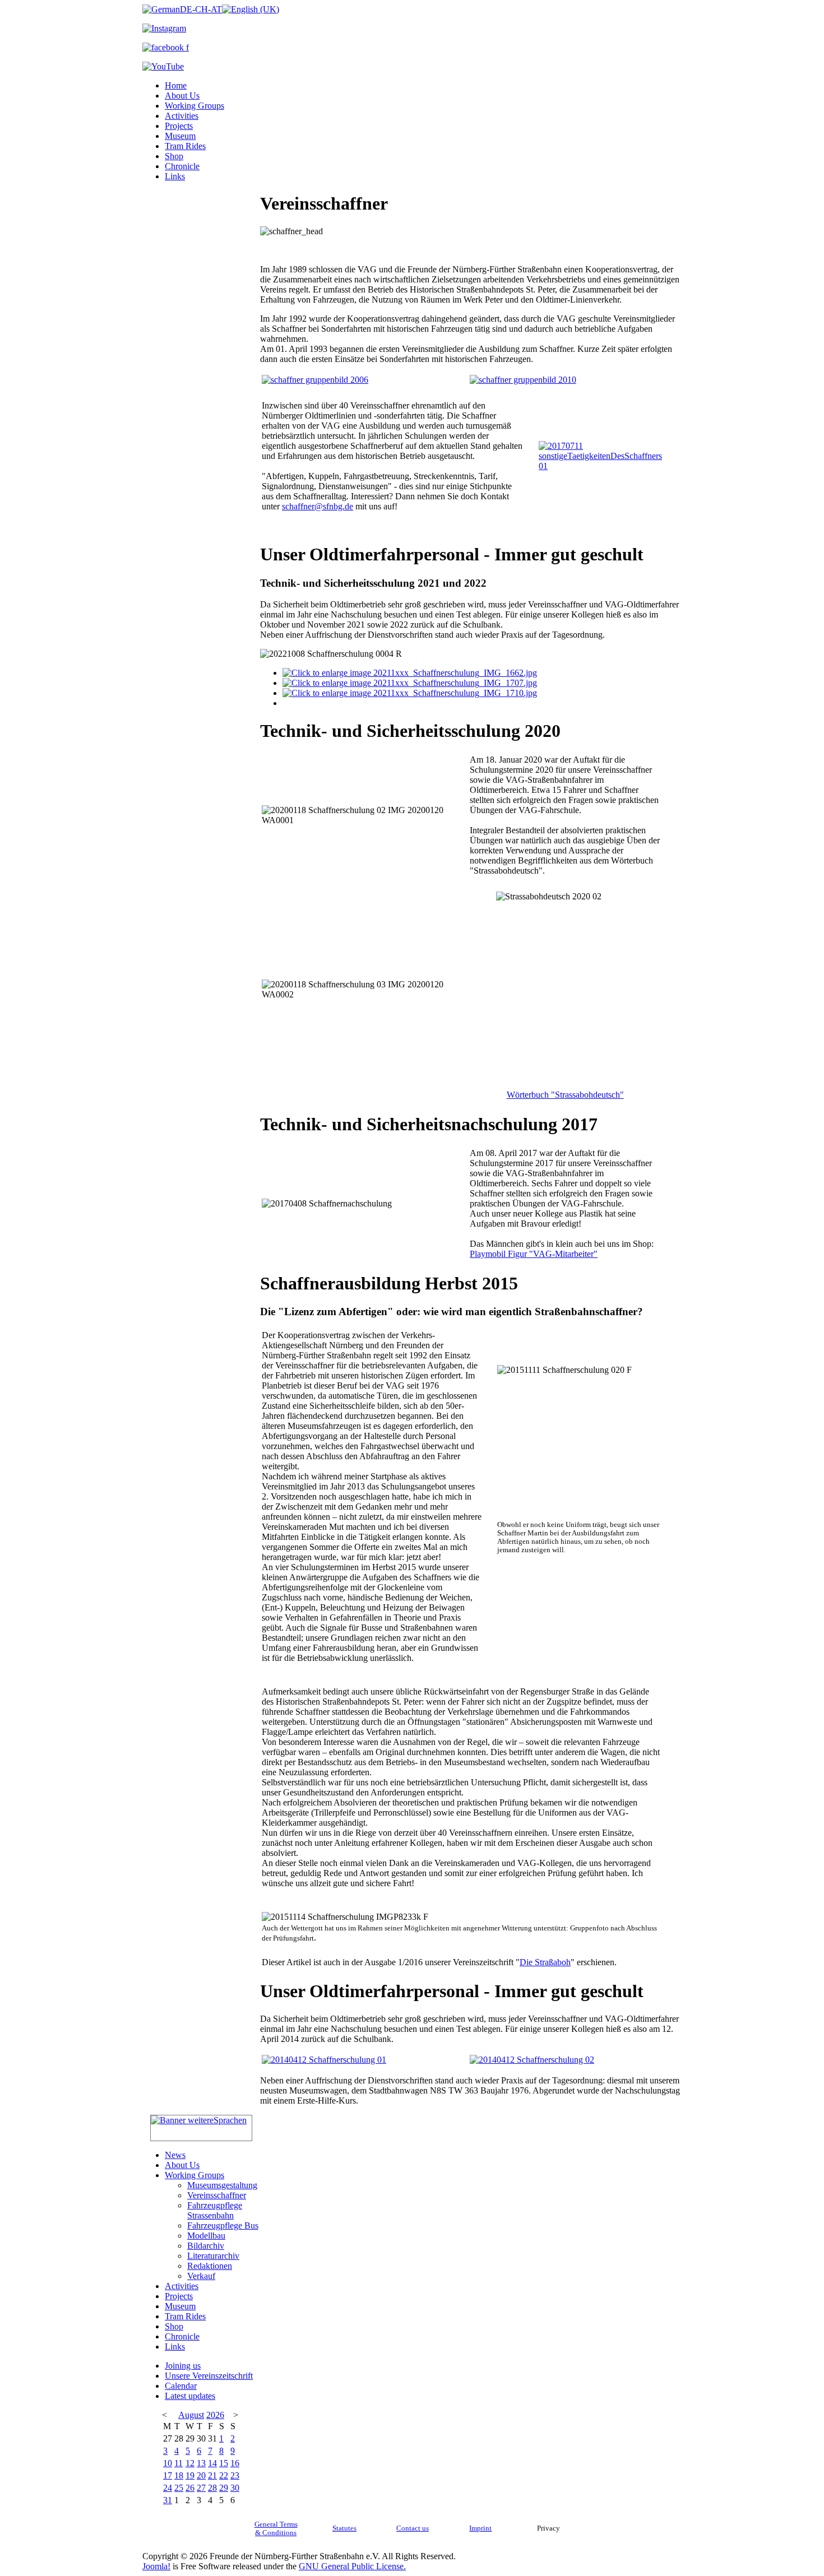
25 (179, 2488)
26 (190, 2488)
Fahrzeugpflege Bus (223, 2225)
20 (201, 2475)
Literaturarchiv (213, 2256)
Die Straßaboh (545, 1962)
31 (168, 2500)
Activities (182, 116)
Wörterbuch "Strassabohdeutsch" (565, 1095)
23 (235, 2475)
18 (179, 2475)
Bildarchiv (206, 2246)
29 (224, 2488)
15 (224, 2463)
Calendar (181, 2386)
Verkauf (201, 2276)
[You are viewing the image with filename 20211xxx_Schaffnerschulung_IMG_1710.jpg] (410, 693)
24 (168, 2488)
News (175, 2155)
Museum (180, 136)
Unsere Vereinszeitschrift (209, 2376)
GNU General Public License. (352, 2566)
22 (224, 2475)
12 (190, 2463)
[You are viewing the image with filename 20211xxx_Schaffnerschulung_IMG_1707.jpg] (410, 683)
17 (168, 2475)
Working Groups (195, 106)
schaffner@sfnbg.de (318, 506)
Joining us (183, 2366)
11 (179, 2463)
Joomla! (156, 2566)
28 (212, 2488)
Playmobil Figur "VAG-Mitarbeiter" (534, 1254)
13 (201, 2463)
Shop (174, 156)
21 (212, 2475)
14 (212, 2463)
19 (190, 2475)
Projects (179, 126)
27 (201, 2488)
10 (168, 2463)
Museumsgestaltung (222, 2185)
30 (235, 2488)
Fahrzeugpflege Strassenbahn (215, 2210)
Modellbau (206, 2236)
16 (235, 2463)
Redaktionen (210, 2266)
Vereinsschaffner (217, 2195)
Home (176, 85)
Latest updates (190, 2396)
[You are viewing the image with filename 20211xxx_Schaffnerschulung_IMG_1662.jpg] (410, 673)
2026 (215, 2415)
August (191, 2415)
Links (175, 176)
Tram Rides (185, 146)
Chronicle (182, 166)
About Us (182, 96)
